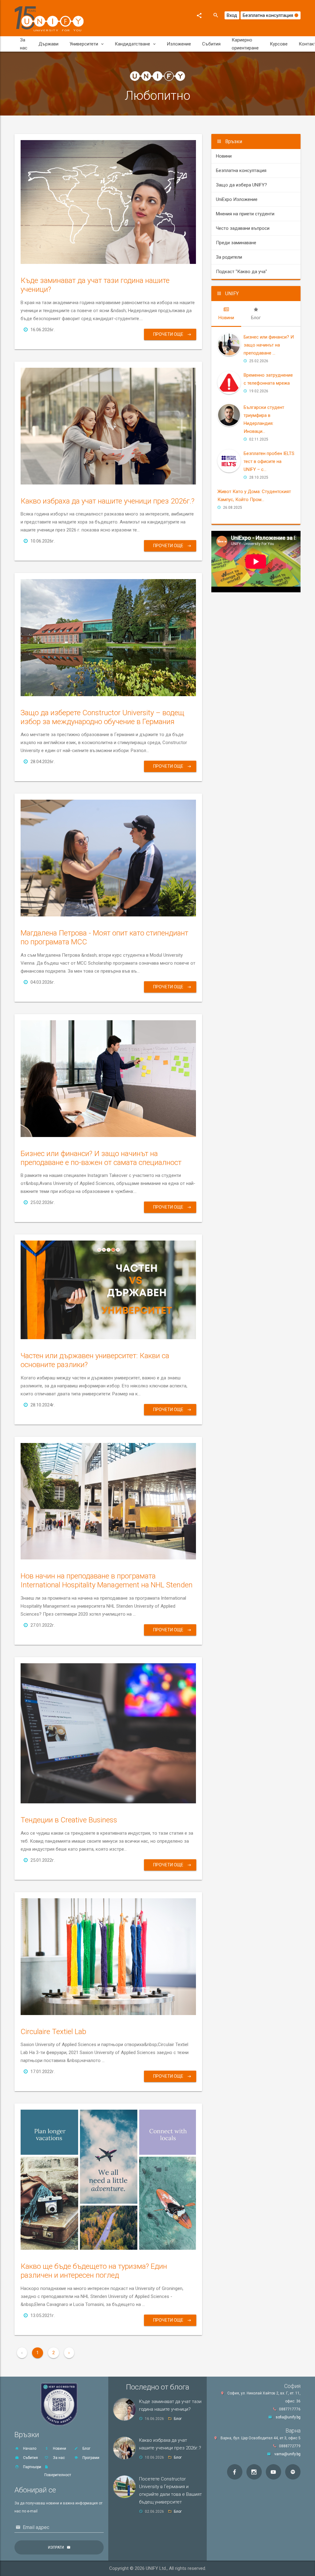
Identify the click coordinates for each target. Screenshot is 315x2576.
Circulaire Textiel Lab (53, 2032)
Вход (232, 15)
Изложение (179, 44)
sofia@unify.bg (288, 2417)
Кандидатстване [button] (132, 44)
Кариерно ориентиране (245, 44)
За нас (24, 44)
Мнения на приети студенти (245, 214)
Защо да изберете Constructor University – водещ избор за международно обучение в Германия (102, 717)
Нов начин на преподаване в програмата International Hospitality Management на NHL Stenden (107, 1580)
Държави (48, 44)
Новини (224, 156)
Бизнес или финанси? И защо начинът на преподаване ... (269, 345)
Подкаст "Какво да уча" (241, 272)
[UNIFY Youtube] (273, 2472)
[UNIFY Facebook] (235, 2472)
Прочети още (169, 334)
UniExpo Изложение (237, 199)
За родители (229, 257)
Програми (90, 2458)
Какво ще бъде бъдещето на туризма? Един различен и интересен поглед (94, 2271)
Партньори (32, 2467)
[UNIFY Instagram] (254, 2472)
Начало (29, 2449)
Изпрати (56, 2547)
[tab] (226, 314)
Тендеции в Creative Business (69, 1820)
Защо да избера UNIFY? (241, 185)
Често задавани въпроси (243, 228)
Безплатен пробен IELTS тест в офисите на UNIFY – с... (269, 461)
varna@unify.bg (287, 2454)
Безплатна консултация (269, 15)
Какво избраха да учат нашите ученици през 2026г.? (108, 501)
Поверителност (58, 2475)
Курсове (279, 44)
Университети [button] (84, 44)
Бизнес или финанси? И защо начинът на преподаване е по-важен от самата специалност (101, 1158)
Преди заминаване (236, 243)
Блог (86, 2449)
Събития (211, 44)
